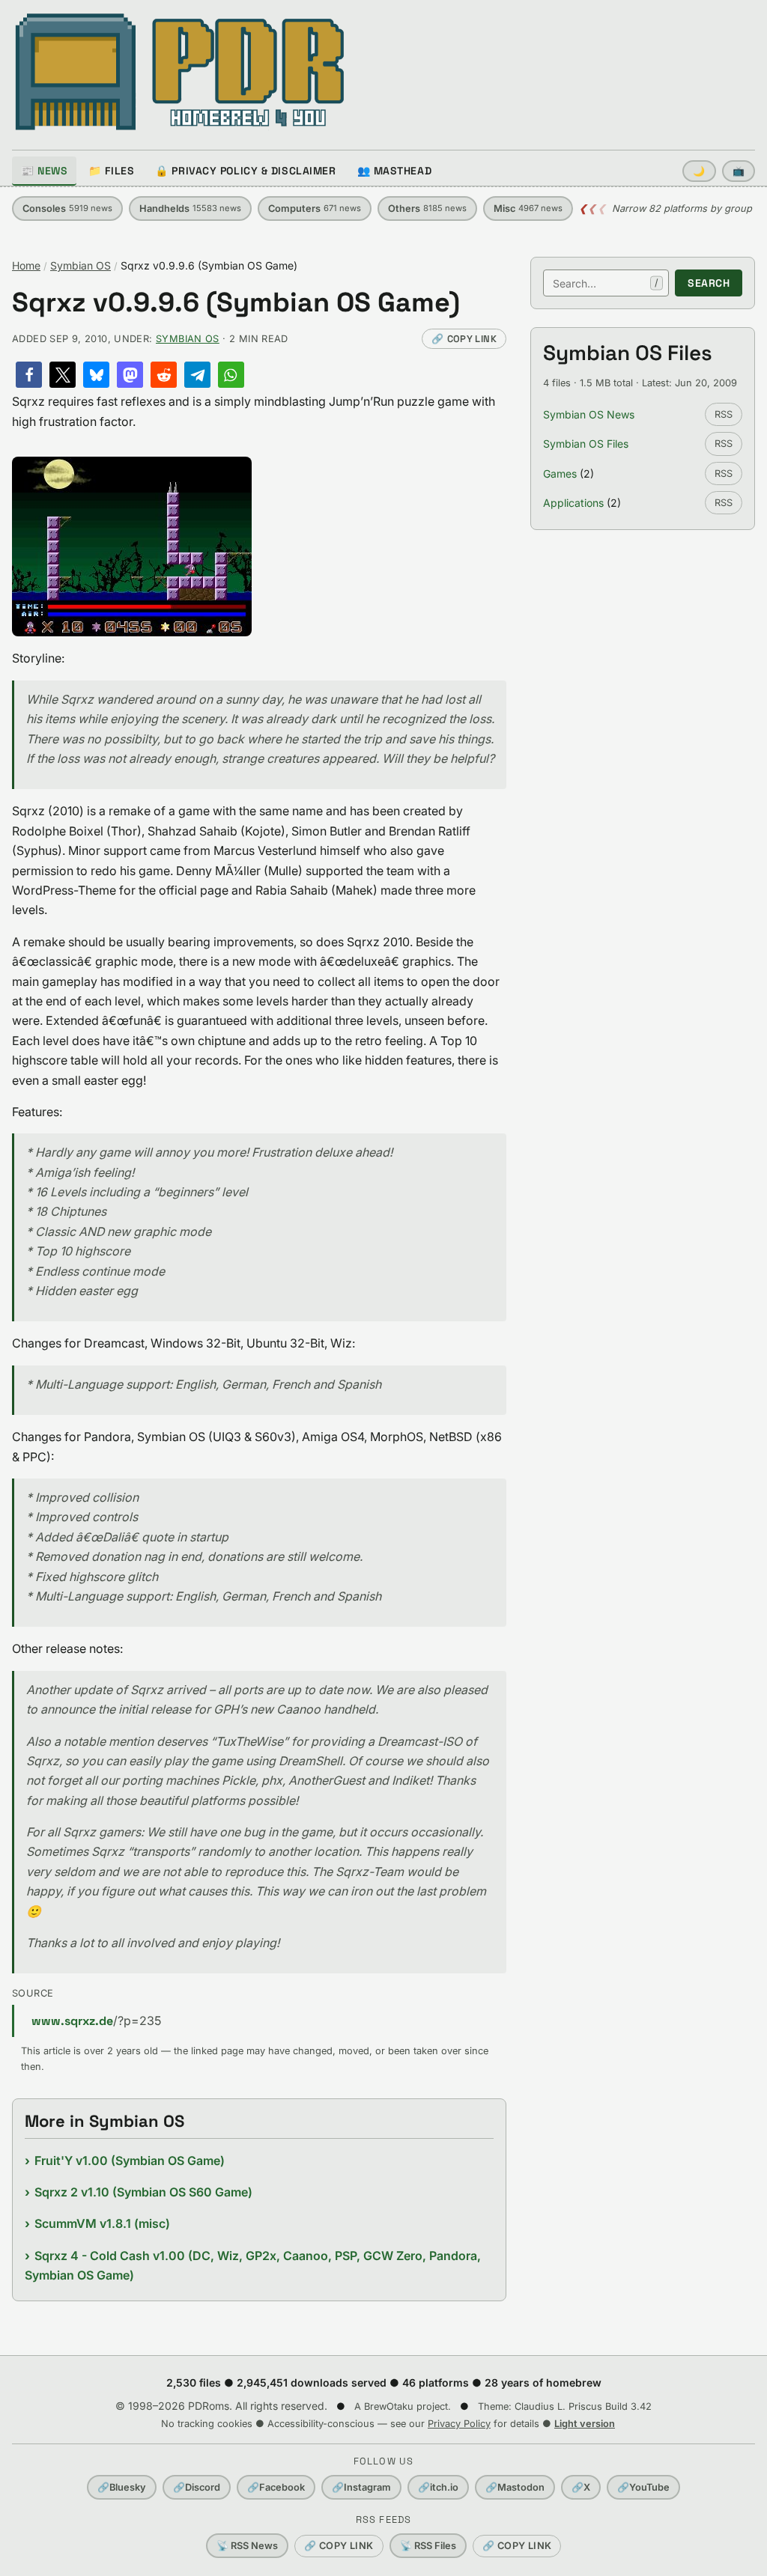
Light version (585, 2424)
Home (26, 265)
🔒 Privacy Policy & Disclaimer (245, 171)
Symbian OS (81, 265)
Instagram (361, 2487)
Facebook (276, 2487)
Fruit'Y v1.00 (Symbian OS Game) (130, 2161)
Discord (197, 2487)
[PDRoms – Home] (180, 72)
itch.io (438, 2487)
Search (709, 283)
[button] (29, 375)
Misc (528, 208)
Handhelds (190, 208)
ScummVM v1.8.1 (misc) (102, 2223)
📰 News (44, 171)
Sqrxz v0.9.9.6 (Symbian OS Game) (236, 303)
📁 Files (111, 171)
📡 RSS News (247, 2546)
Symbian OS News (589, 414)
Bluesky (122, 2487)
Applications (573, 503)
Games (560, 474)
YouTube (643, 2487)
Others (427, 208)
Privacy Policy (459, 2424)
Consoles (67, 208)
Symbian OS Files (586, 444)
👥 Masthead (395, 171)
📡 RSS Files (428, 2546)
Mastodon (515, 2487)
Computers (315, 208)
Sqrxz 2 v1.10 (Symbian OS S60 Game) (143, 2192)
